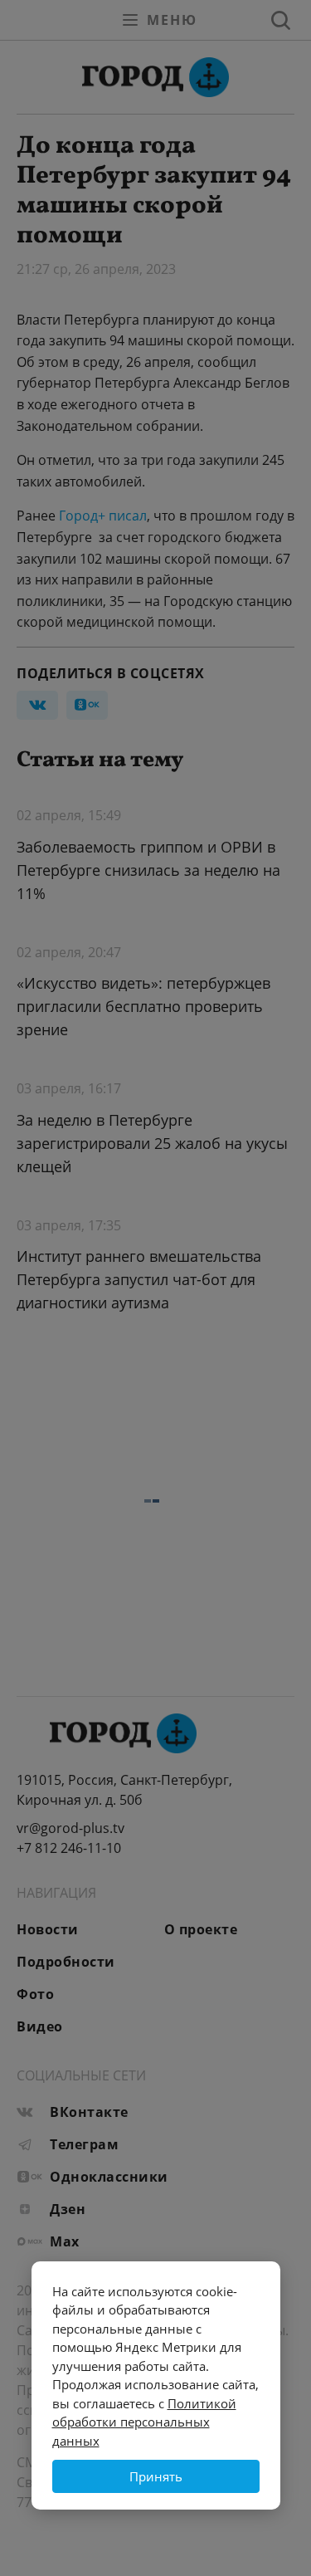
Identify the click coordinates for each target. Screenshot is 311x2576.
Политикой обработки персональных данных (144, 2422)
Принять (156, 2476)
